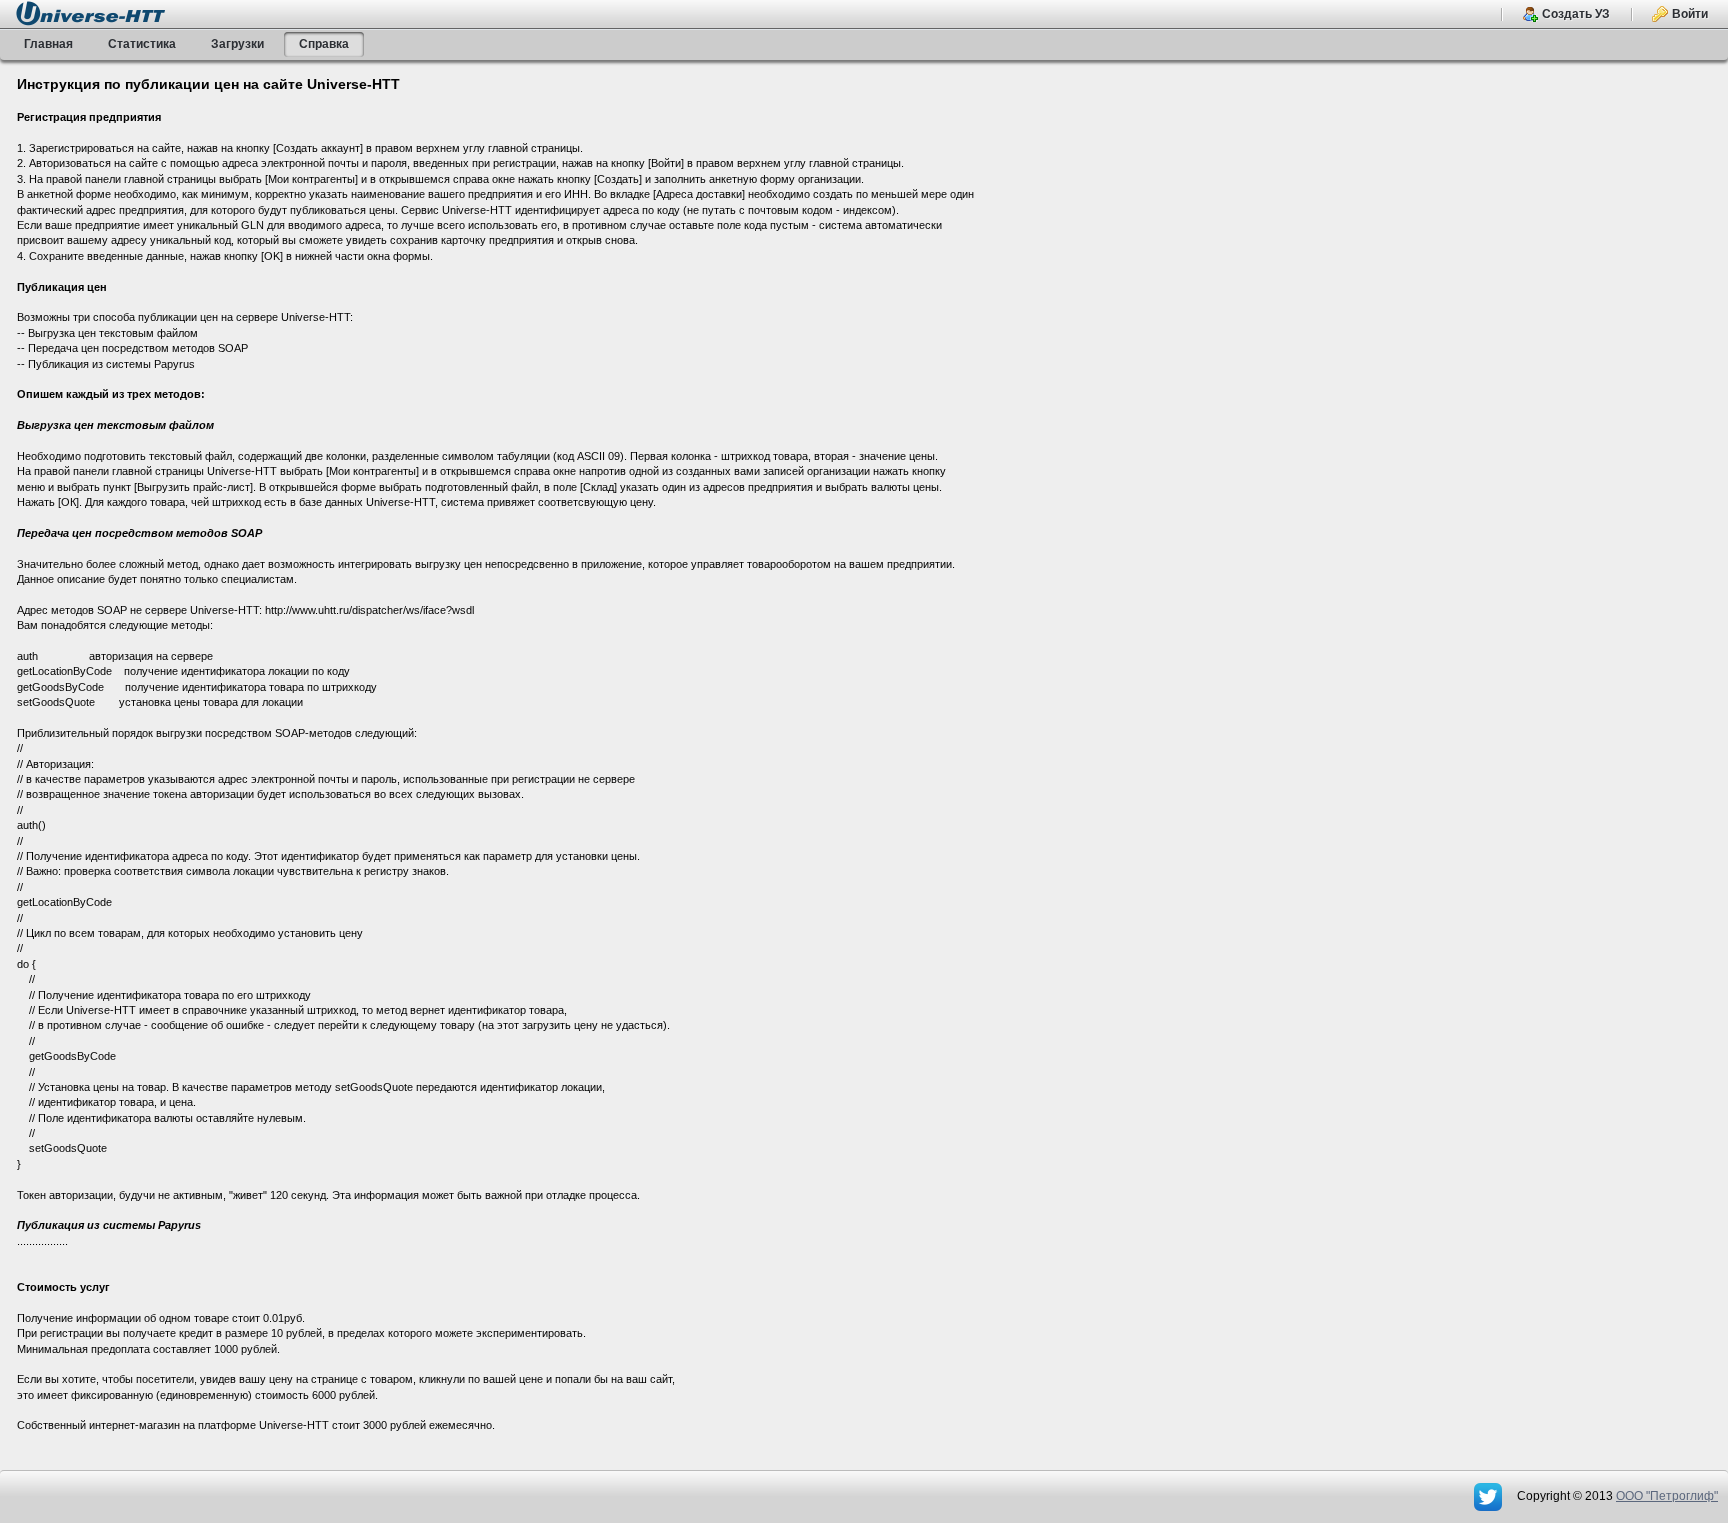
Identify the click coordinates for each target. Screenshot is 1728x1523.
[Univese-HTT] (90, 12)
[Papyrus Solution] (1489, 1496)
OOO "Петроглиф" (1667, 1496)
